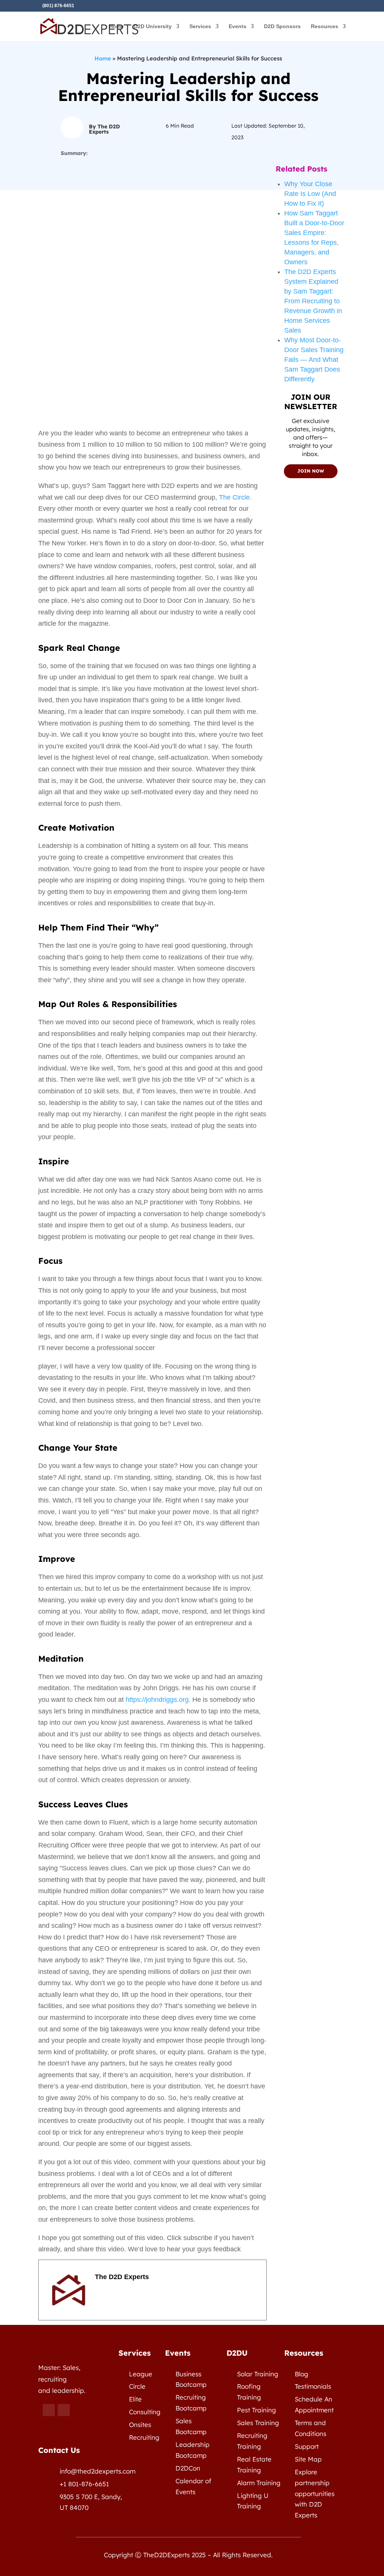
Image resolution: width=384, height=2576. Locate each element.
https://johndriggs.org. (159, 1700)
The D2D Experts (122, 2277)
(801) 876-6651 (58, 6)
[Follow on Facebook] (49, 2410)
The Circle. (235, 497)
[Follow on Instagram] (64, 2410)
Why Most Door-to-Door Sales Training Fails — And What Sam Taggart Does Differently (314, 360)
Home (116, 26)
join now (311, 471)
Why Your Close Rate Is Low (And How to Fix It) (310, 194)
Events (238, 26)
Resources (325, 26)
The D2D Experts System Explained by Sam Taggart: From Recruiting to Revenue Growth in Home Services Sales (313, 301)
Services (200, 26)
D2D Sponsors (282, 26)
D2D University (153, 26)
